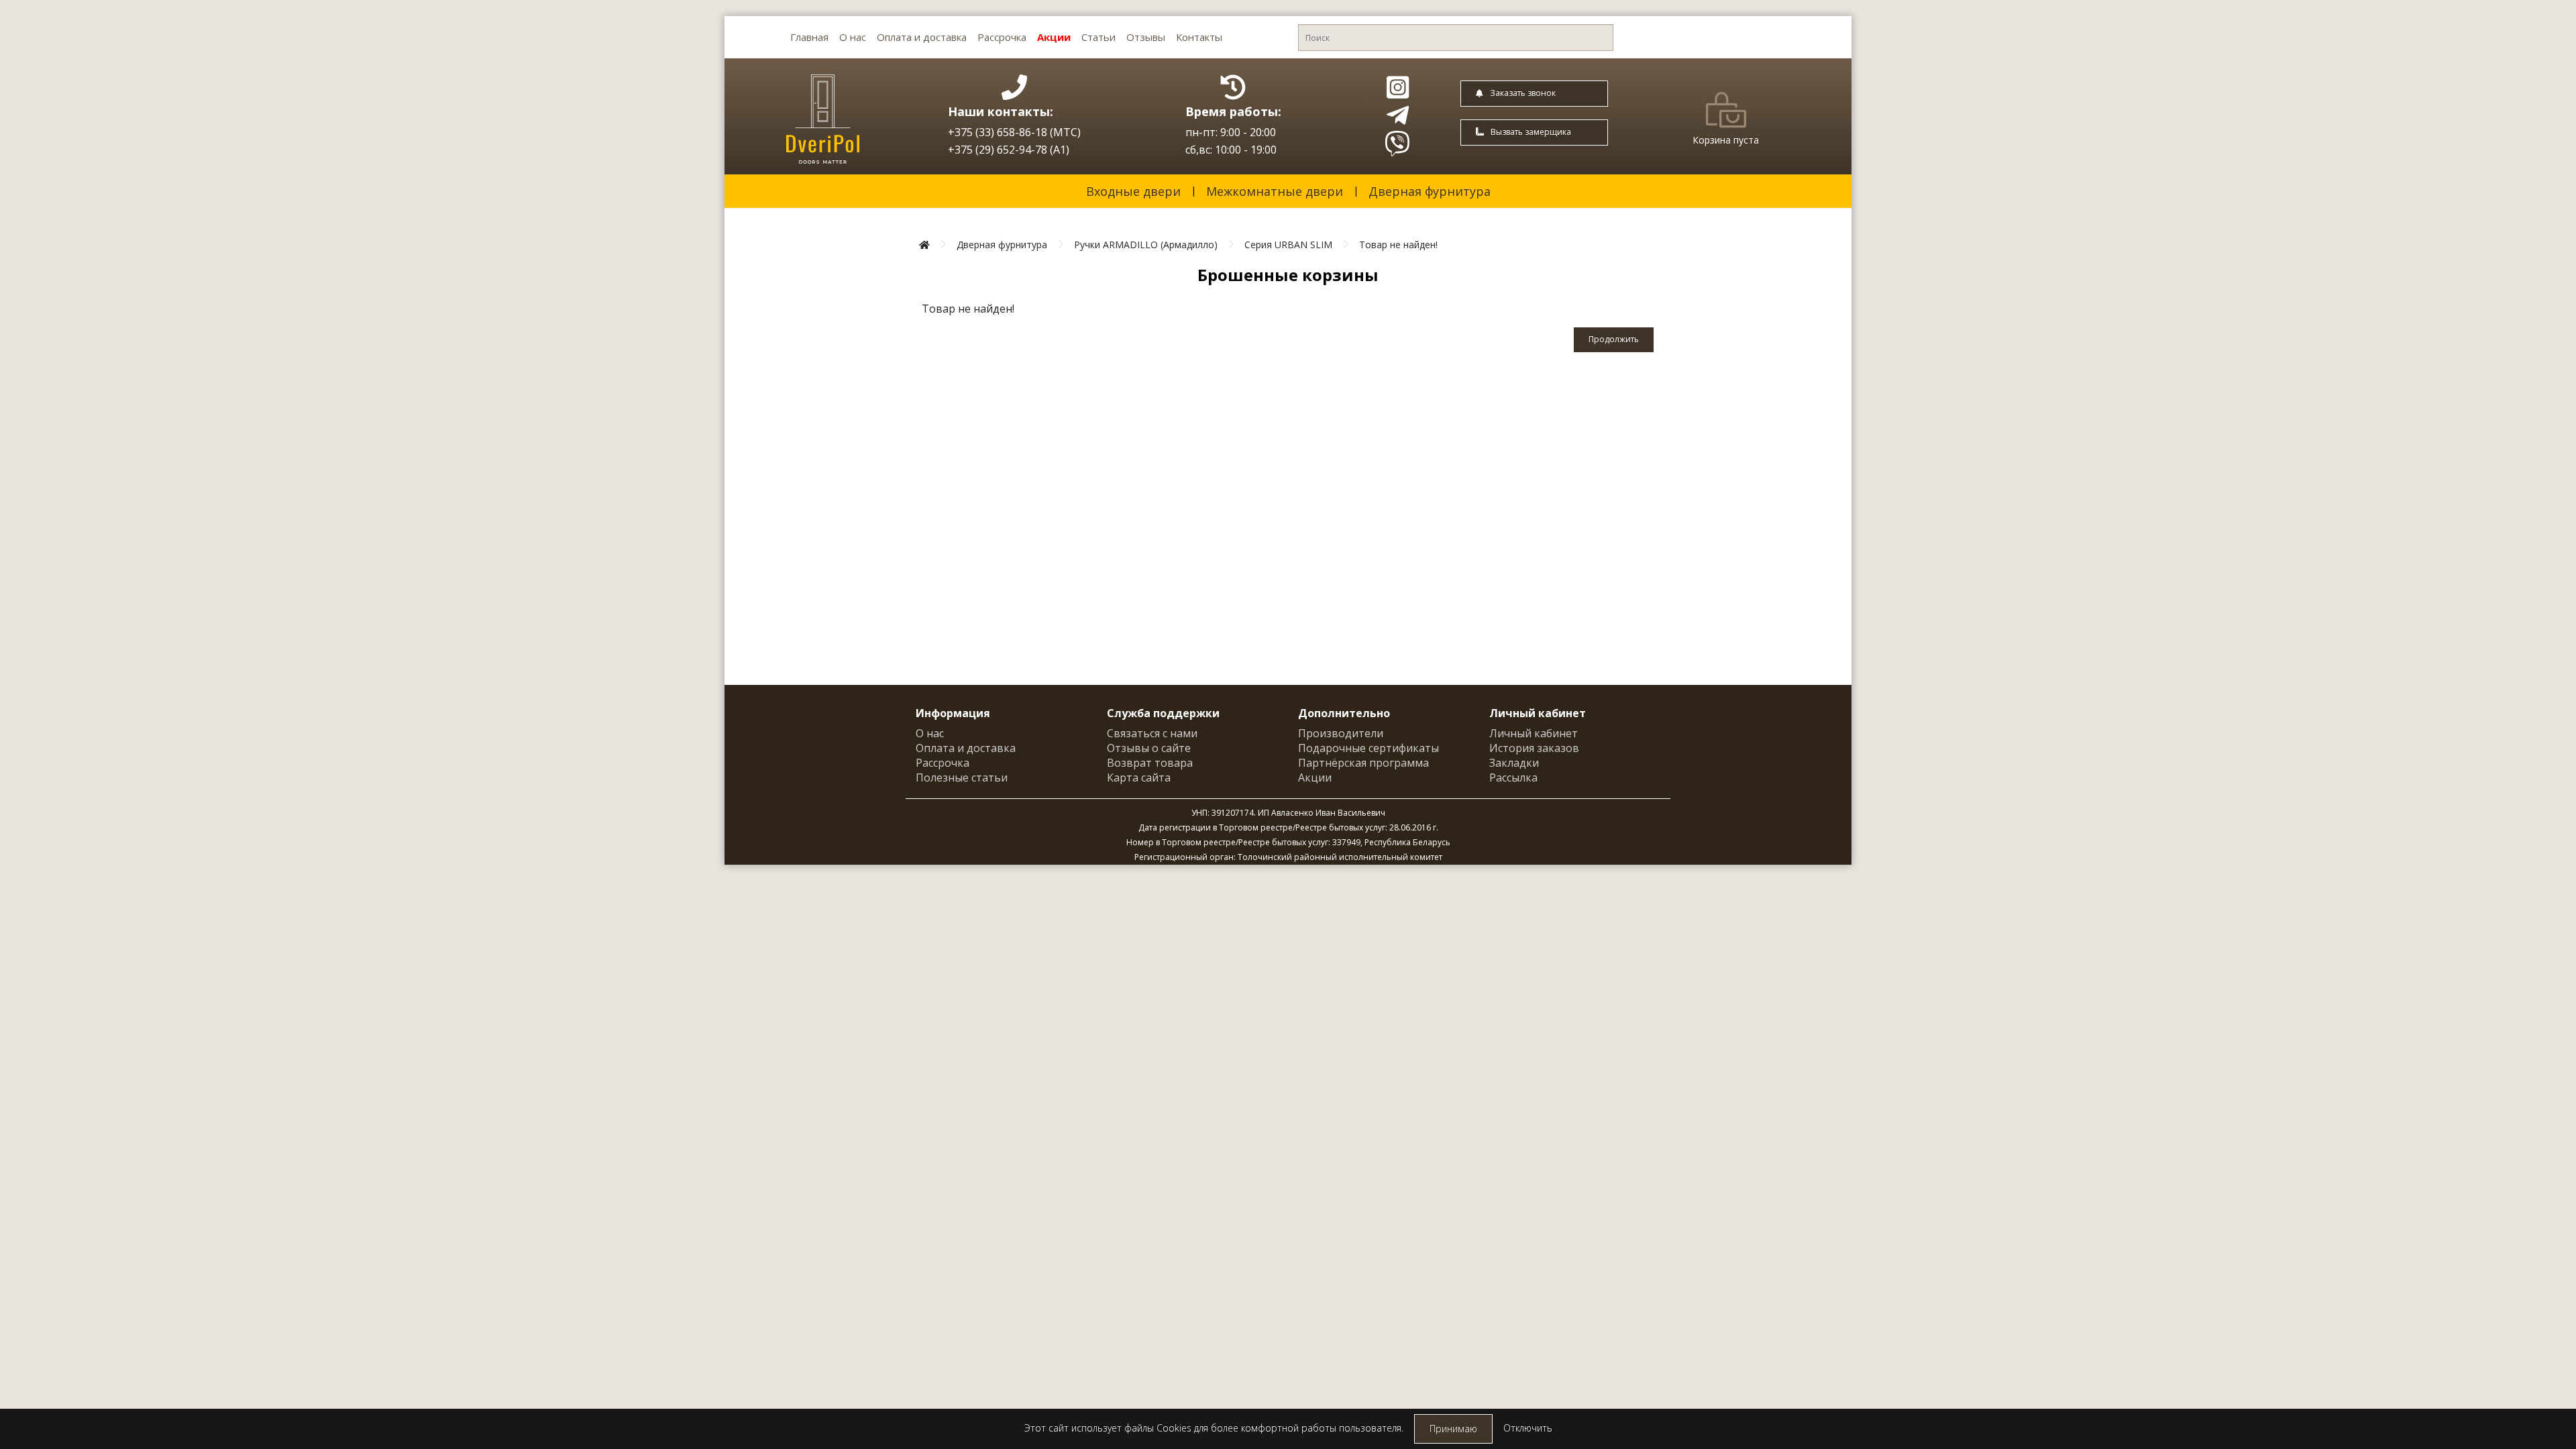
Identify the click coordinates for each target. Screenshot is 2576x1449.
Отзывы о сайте (1149, 748)
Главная (809, 37)
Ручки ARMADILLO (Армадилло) (1146, 245)
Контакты (1199, 37)
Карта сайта (1139, 777)
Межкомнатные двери (1275, 191)
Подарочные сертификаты (1368, 748)
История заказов (1534, 748)
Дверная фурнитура (1430, 191)
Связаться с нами (1152, 733)
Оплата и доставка (922, 37)
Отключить (1528, 1428)
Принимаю (1453, 1429)
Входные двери (1133, 191)
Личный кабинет (1534, 733)
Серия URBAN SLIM (1288, 245)
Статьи (1098, 37)
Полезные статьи (962, 777)
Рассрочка (1002, 37)
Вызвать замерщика (1531, 132)
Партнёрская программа (1363, 763)
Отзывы (1146, 37)
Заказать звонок (1523, 93)
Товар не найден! (1398, 245)
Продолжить (1614, 339)
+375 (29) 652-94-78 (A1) (1009, 150)
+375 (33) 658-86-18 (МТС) (1014, 132)
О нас (853, 37)
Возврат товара (1150, 763)
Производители (1341, 733)
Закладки (1514, 763)
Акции (1054, 37)
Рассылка (1513, 777)
